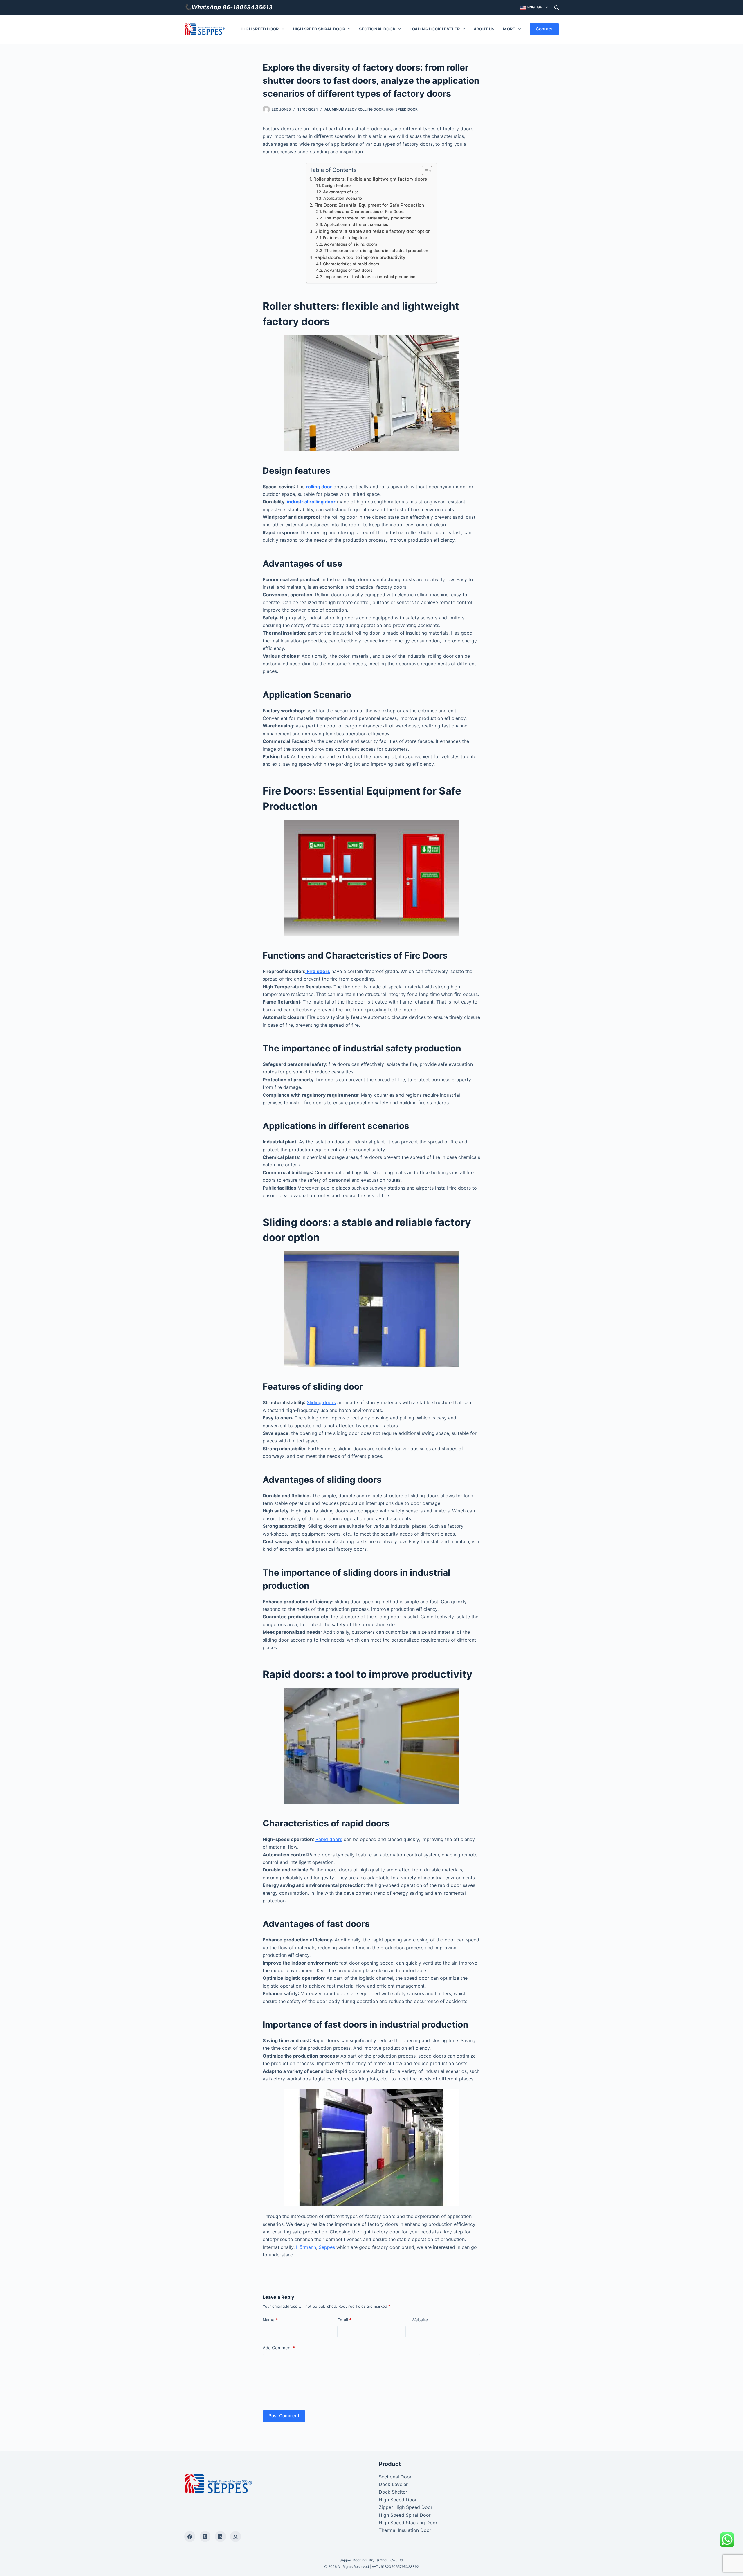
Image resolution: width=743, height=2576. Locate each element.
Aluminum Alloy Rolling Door (354, 109)
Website (420, 2320)
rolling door (319, 487)
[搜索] (557, 7)
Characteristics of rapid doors (351, 264)
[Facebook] (190, 2537)
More (509, 29)
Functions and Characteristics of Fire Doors (364, 212)
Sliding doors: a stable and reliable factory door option (373, 231)
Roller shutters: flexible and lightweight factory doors (370, 179)
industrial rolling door (311, 502)
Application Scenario (343, 198)
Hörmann (306, 2247)
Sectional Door (377, 29)
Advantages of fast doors (348, 270)
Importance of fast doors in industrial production (370, 277)
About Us (484, 29)
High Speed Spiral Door (319, 29)
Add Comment (279, 2348)
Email (344, 2320)
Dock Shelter (393, 2492)
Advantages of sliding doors (351, 244)
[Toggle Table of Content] (424, 171)
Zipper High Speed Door (406, 2507)
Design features (337, 185)
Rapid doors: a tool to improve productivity (360, 257)
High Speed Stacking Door (408, 2523)
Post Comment (284, 2416)
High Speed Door (260, 29)
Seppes (327, 2247)
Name (270, 2320)
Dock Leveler (393, 2484)
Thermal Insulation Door (405, 2530)
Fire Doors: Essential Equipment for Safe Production (369, 205)
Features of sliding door (345, 238)
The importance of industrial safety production (368, 218)
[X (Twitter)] (205, 2537)
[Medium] (236, 2537)
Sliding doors (321, 1402)
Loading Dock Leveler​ (435, 29)
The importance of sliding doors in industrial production (376, 251)
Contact (544, 29)
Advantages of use (341, 192)
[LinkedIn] (220, 2537)
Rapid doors (329, 1839)
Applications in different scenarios (356, 224)
